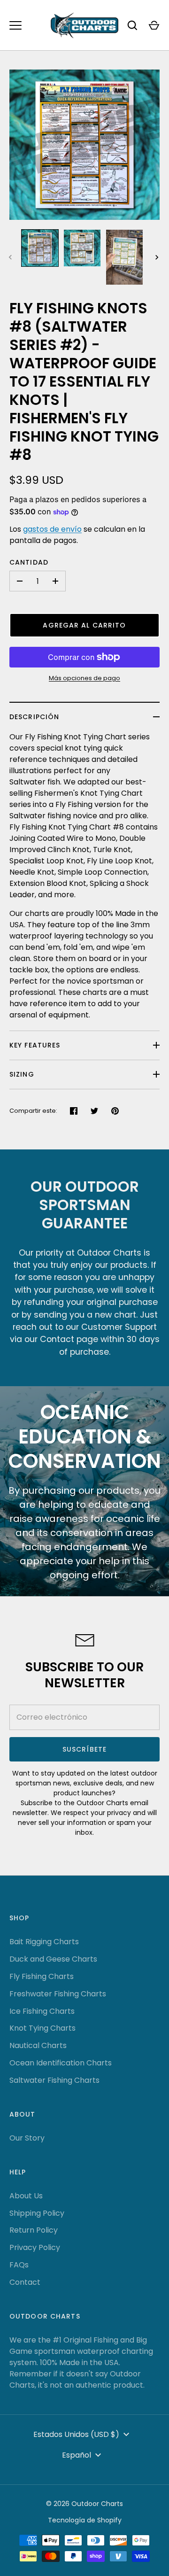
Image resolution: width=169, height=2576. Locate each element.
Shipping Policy (37, 2213)
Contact (25, 2282)
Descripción (34, 717)
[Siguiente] (158, 257)
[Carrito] (154, 25)
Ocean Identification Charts (61, 2063)
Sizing (22, 1074)
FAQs (19, 2265)
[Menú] (15, 25)
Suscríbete (84, 1749)
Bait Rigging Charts (44, 1942)
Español (77, 2455)
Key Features (35, 1045)
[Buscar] (132, 25)
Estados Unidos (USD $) (76, 2434)
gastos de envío (52, 529)
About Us (26, 2196)
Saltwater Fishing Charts (54, 2080)
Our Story (27, 2138)
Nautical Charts (38, 2045)
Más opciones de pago (84, 678)
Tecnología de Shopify (85, 2520)
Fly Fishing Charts (42, 1976)
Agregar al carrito (84, 625)
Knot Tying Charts (42, 2028)
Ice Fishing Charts (42, 2011)
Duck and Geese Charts (53, 1959)
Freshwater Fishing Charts (58, 1994)
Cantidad (29, 562)
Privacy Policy (35, 2247)
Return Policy (34, 2230)
